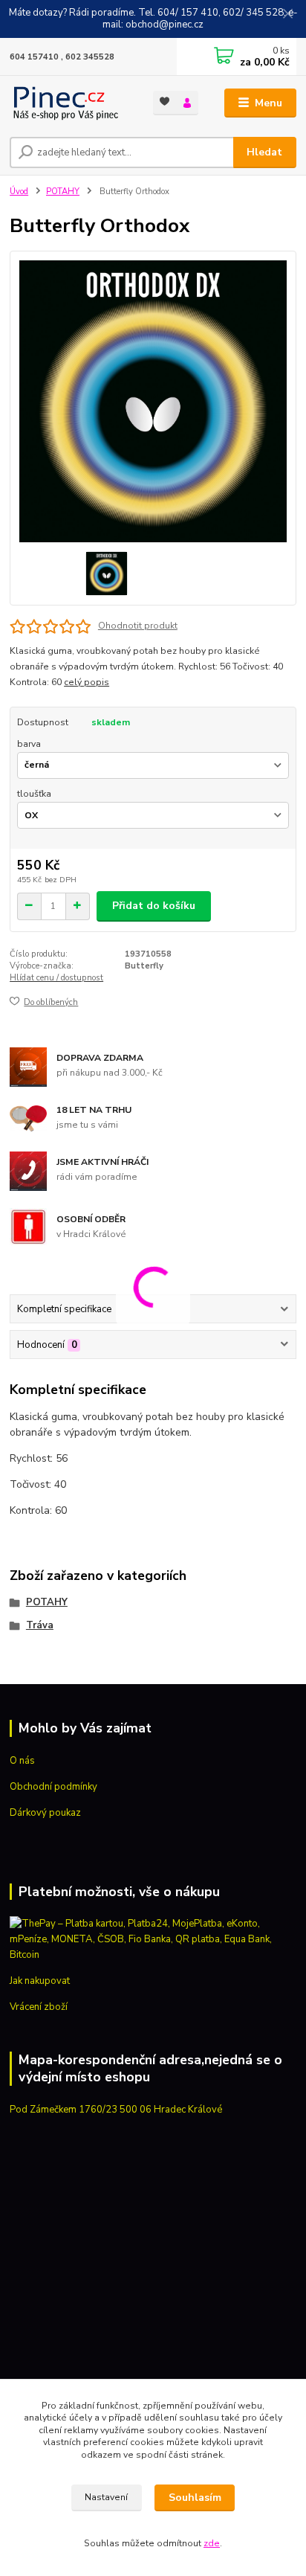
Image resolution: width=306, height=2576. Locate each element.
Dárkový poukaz (45, 1813)
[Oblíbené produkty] (165, 102)
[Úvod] (69, 103)
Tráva (40, 1625)
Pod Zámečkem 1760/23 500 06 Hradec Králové (116, 2110)
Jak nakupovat (40, 1981)
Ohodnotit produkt (138, 626)
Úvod (19, 192)
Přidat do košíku (154, 906)
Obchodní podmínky (53, 1787)
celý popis (87, 682)
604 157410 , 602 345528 (62, 57)
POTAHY (63, 192)
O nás (22, 1761)
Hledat (264, 152)
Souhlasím (195, 2498)
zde (212, 2543)
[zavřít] (287, 15)
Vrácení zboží (39, 2007)
